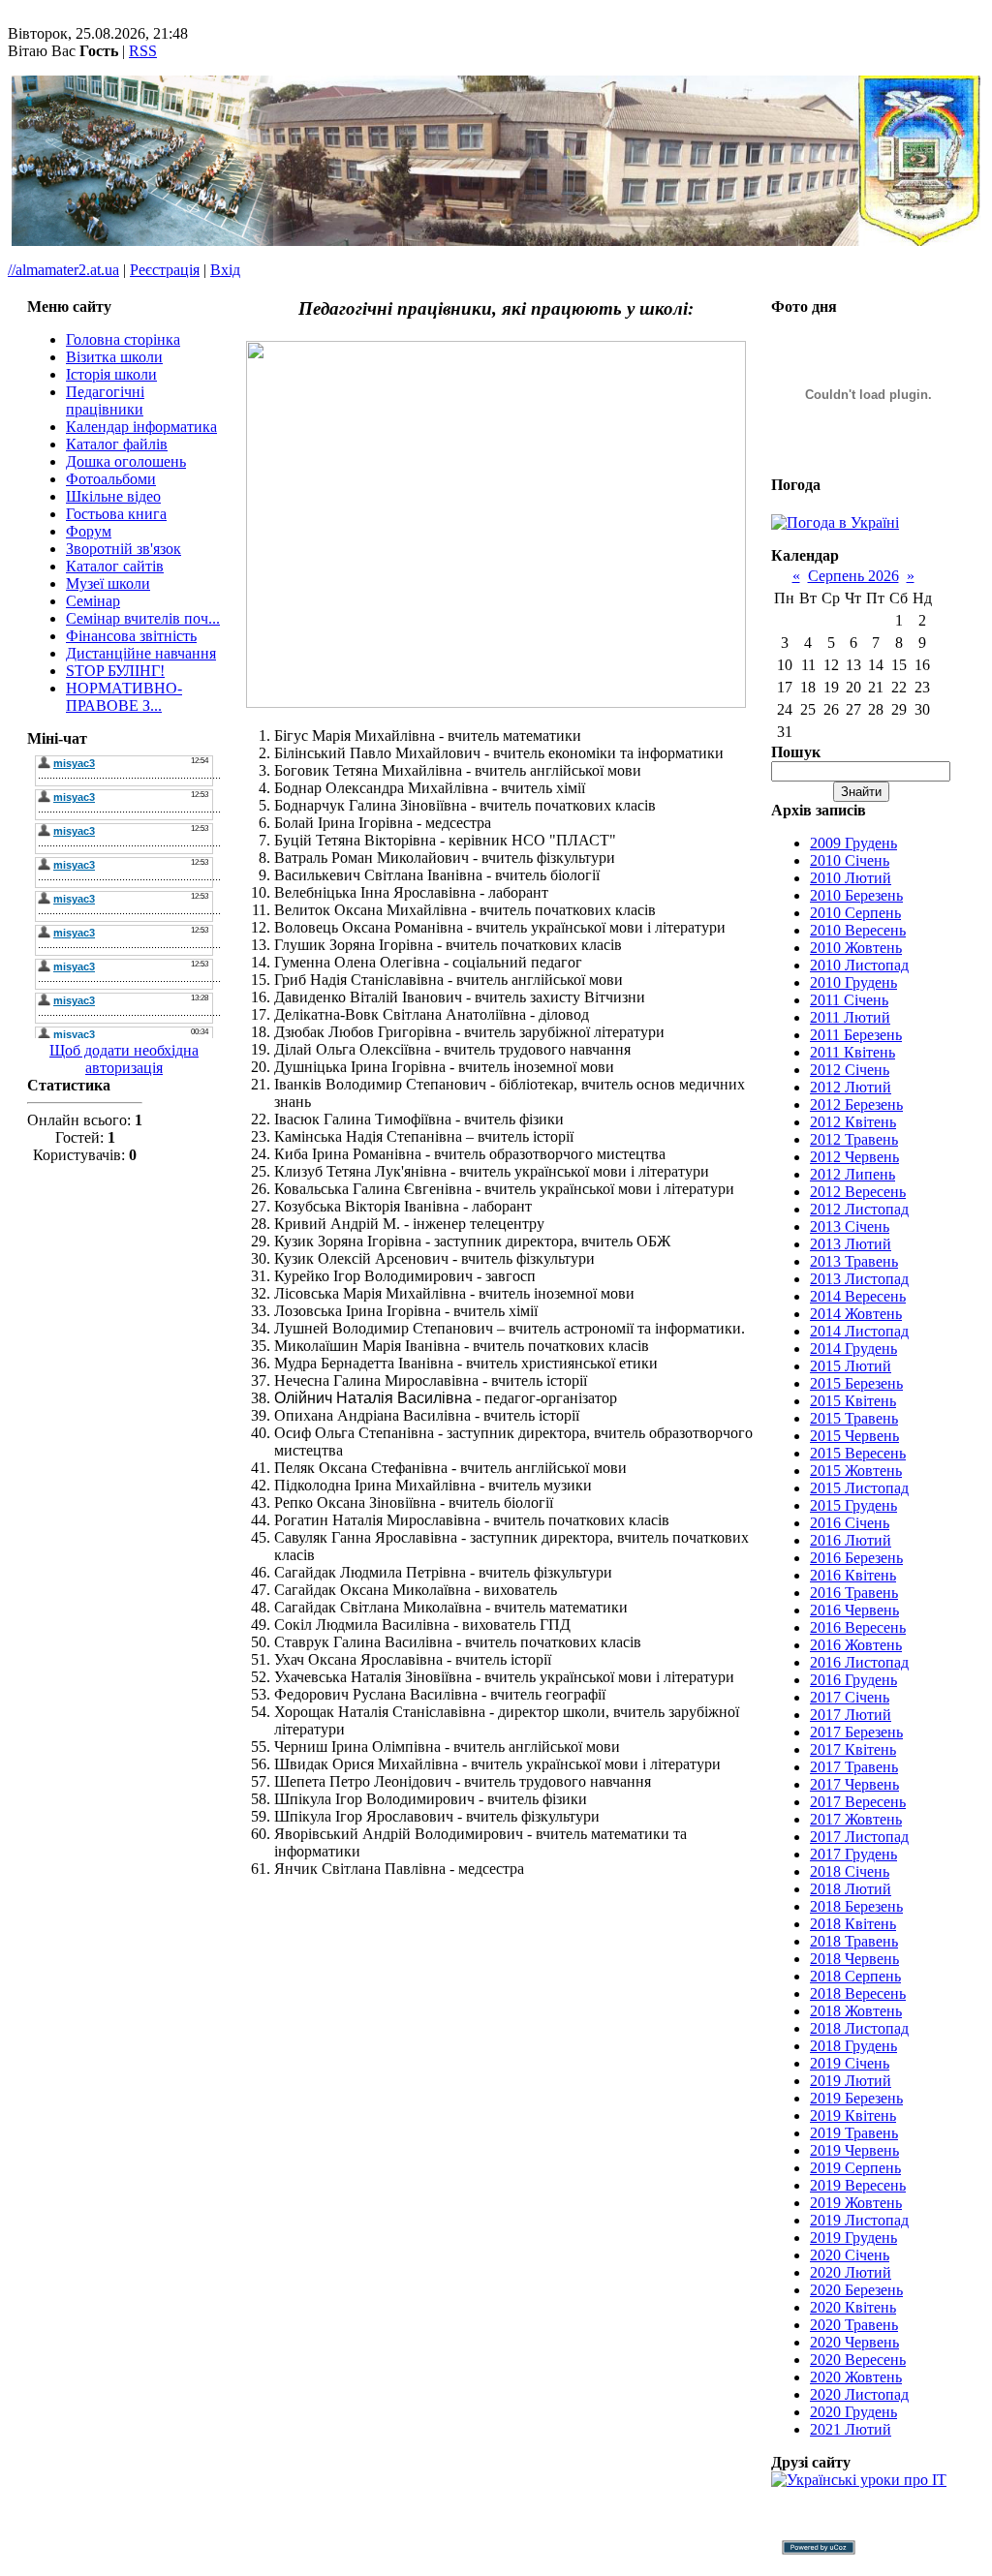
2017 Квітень (853, 1749)
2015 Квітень (853, 1401)
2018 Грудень (853, 2046)
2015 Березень (856, 1383)
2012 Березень (856, 1104)
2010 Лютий (851, 878)
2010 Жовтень (856, 948)
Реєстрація (165, 270)
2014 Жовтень (856, 1314)
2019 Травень (854, 2133)
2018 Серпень (855, 1976)
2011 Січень (849, 1000)
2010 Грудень (853, 982)
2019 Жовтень (856, 2203)
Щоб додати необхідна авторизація (124, 1059)
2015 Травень (854, 1418)
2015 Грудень (853, 1505)
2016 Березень (856, 1558)
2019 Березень (856, 2098)
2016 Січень (850, 1523)
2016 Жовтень (856, 1645)
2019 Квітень (853, 2116)
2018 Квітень (853, 1924)
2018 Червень (854, 1959)
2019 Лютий (851, 2081)
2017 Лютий (851, 1715)
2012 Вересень (858, 1192)
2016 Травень (854, 1593)
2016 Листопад (859, 1662)
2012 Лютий (851, 1087)
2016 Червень (854, 1610)
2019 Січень (850, 2063)
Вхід (225, 270)
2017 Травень (854, 1767)
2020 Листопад (859, 2394)
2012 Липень (852, 1174)
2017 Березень (856, 1732)
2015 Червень (854, 1436)
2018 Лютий (851, 1889)
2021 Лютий (851, 2429)
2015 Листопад (859, 1488)
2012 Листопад (859, 1209)
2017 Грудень (853, 1854)
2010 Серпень (855, 913)
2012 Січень (850, 1070)
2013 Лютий (851, 1244)
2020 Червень (854, 2342)
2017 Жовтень (856, 1819)
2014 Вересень (858, 1296)
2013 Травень (854, 1261)
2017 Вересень (858, 1802)
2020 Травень (854, 2325)
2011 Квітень (852, 1052)
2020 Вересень (858, 2360)
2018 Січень (850, 1871)
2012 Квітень (853, 1122)
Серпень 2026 (853, 576)
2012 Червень (854, 1157)
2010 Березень (856, 895)
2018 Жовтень (856, 2011)
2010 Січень (850, 860)
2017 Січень (850, 1697)
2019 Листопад (859, 2220)
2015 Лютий (851, 1366)
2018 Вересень (858, 1993)
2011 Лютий (850, 1017)
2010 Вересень (858, 930)
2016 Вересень (858, 1627)
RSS (143, 51)
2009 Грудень (853, 843)
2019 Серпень (855, 2168)
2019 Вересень (858, 2185)
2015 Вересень (858, 1453)
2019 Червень (854, 2150)
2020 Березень (856, 2290)
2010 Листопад (859, 965)
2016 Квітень (853, 1575)
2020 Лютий (851, 2272)
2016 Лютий (851, 1540)
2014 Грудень (853, 1349)
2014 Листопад (859, 1331)
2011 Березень (856, 1035)
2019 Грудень (853, 2238)
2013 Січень (850, 1227)
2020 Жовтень (856, 2377)
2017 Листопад (859, 1837)
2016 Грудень (853, 1680)
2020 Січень (850, 2255)
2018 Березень (856, 1906)
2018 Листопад (859, 2028)
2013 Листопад (859, 1279)
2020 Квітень (853, 2307)
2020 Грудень (853, 2412)
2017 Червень (854, 1784)
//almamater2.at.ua (63, 270)
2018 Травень (854, 1941)
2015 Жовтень (856, 1471)
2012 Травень (854, 1139)
